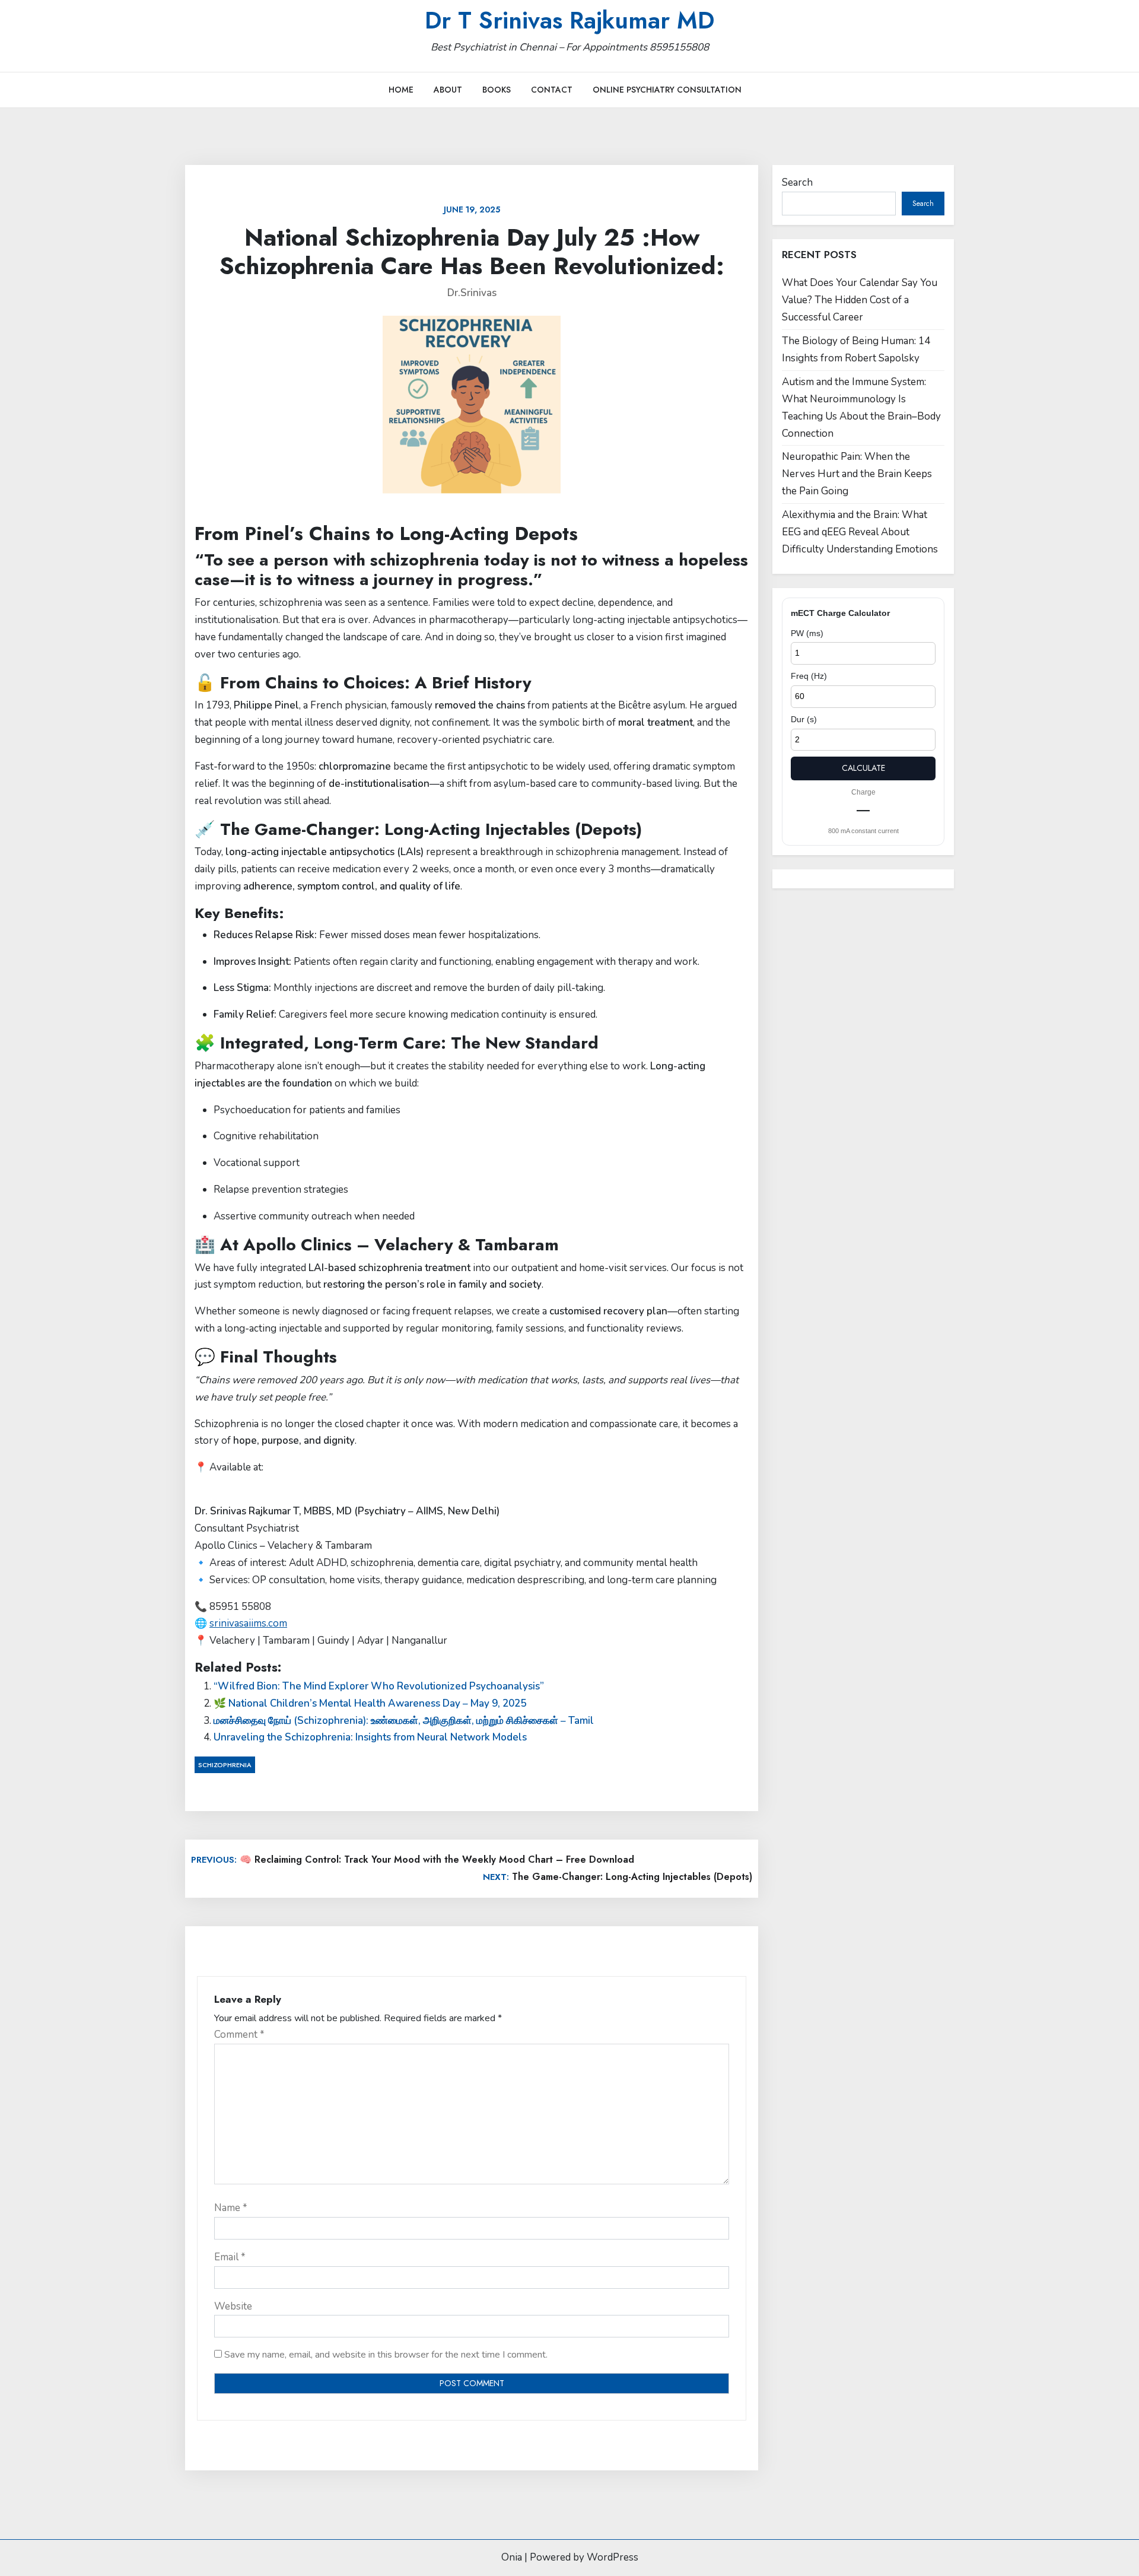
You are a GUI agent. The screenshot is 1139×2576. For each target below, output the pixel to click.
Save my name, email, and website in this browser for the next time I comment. (386, 2355)
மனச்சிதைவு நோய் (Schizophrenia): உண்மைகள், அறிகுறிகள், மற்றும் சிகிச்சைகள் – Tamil (404, 1721)
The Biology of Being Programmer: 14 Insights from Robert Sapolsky (856, 350)
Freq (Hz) (809, 676)
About (448, 90)
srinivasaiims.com (248, 1623)
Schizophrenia (225, 1765)
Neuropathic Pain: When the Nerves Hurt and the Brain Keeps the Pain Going (857, 474)
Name (231, 2208)
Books (497, 90)
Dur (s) (804, 719)
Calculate (863, 768)
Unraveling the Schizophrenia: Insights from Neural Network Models (370, 1737)
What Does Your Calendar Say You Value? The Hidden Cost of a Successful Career (860, 300)
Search (797, 182)
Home (401, 90)
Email (230, 2257)
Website (233, 2306)
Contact (552, 90)
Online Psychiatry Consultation (667, 90)
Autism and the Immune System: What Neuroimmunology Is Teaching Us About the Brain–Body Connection (861, 408)
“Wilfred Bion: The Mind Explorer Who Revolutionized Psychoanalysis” (379, 1686)
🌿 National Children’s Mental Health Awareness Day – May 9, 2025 (370, 1703)
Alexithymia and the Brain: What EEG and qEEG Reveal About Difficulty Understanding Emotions (860, 532)
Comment (239, 2035)
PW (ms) (807, 633)
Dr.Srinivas (472, 293)
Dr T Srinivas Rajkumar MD (569, 20)
